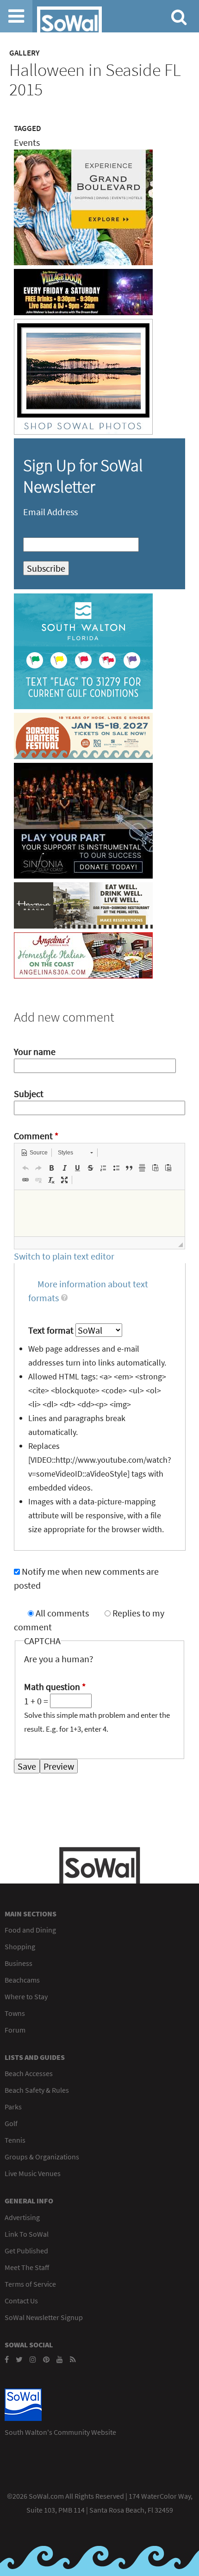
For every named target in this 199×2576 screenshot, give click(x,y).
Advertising (22, 2217)
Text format (52, 1330)
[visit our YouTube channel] (60, 2359)
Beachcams (22, 1980)
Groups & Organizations (42, 2157)
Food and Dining (30, 1930)
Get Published (26, 2251)
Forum (15, 2030)
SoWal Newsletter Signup (44, 2317)
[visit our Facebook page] (7, 2359)
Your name (35, 1051)
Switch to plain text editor (64, 1256)
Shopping (20, 1946)
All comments (63, 1613)
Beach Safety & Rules (37, 2090)
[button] (34, 1153)
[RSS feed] (73, 2359)
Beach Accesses (29, 2073)
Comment (36, 1136)
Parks (13, 2107)
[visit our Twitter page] (19, 2359)
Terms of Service (30, 2284)
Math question (55, 1687)
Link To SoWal (27, 2234)
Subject (29, 1094)
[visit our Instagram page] (33, 2359)
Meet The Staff (27, 2267)
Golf (11, 2123)
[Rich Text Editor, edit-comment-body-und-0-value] (99, 1213)
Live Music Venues (33, 2173)
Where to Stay (26, 1996)
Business (19, 1963)
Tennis (15, 2140)
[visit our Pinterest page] (46, 2359)
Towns (15, 2013)
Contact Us (21, 2301)
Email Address (50, 512)
